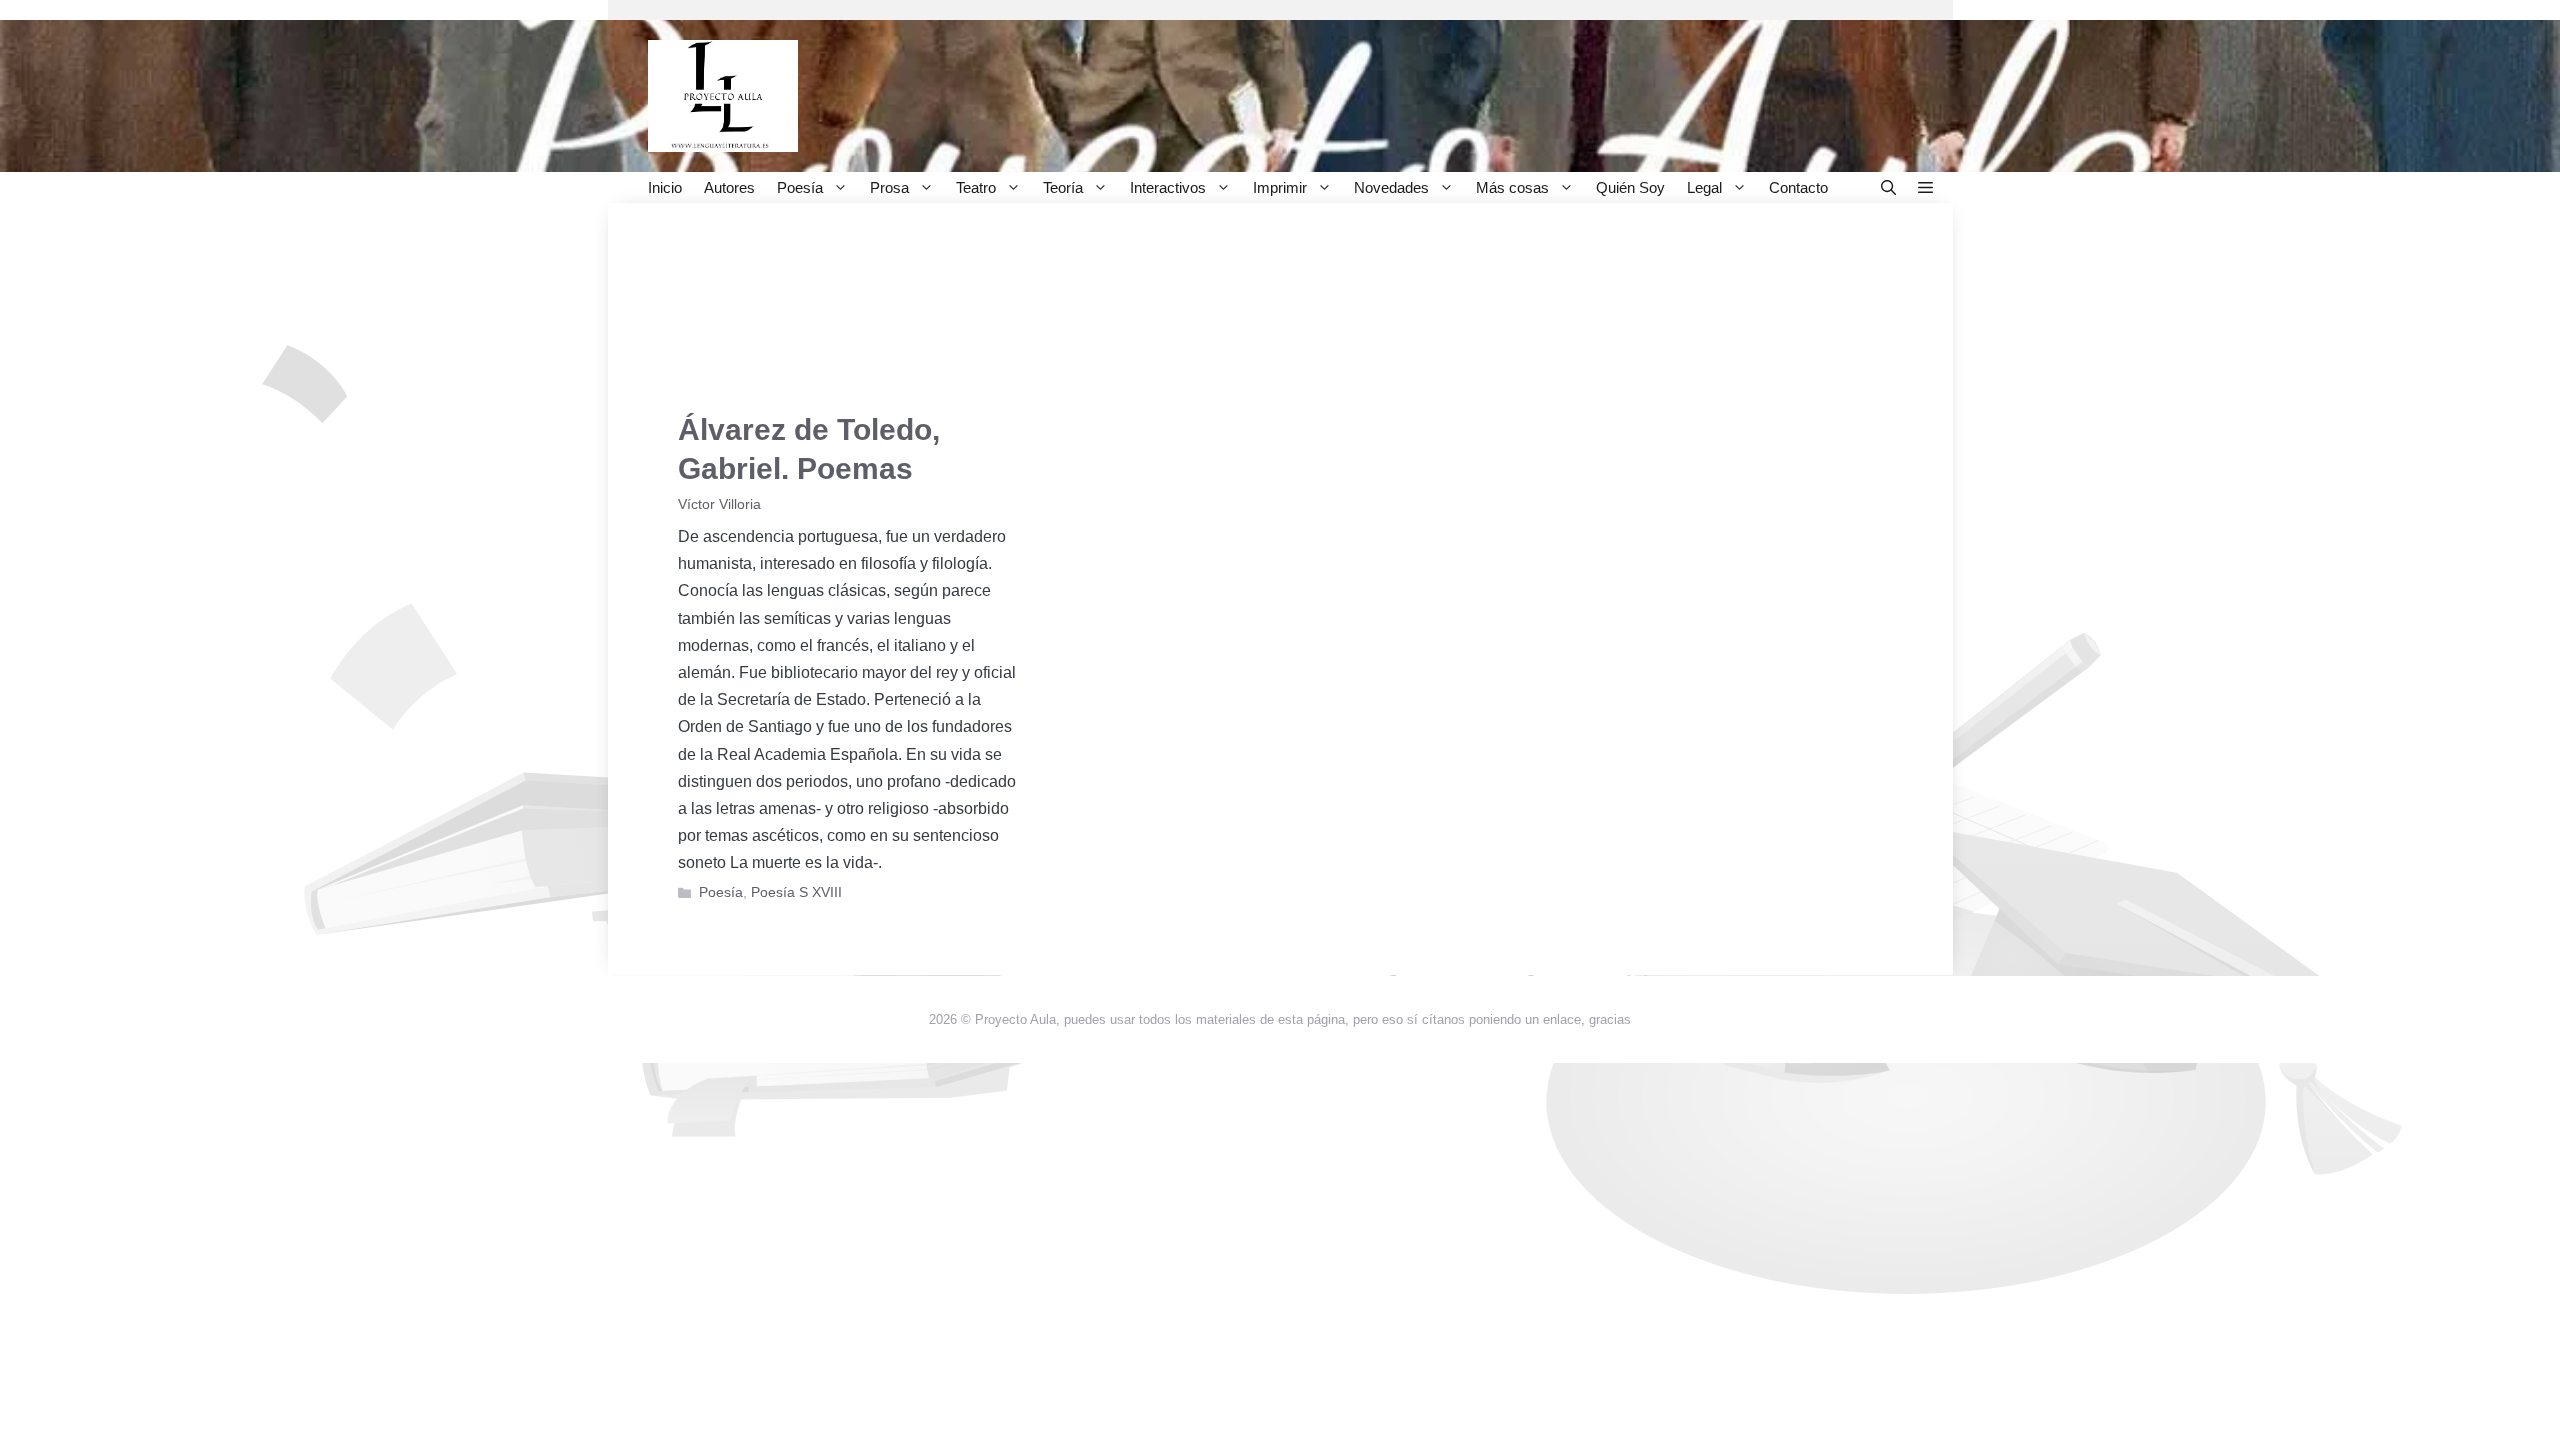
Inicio (665, 187)
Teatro (976, 187)
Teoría (1063, 187)
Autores (729, 187)
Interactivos (1168, 187)
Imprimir (1280, 187)
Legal (1704, 187)
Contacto (1798, 187)
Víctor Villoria (719, 504)
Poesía (800, 187)
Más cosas (1512, 187)
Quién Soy (1630, 187)
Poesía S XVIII (796, 892)
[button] (1888, 187)
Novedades (1391, 187)
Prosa (889, 187)
